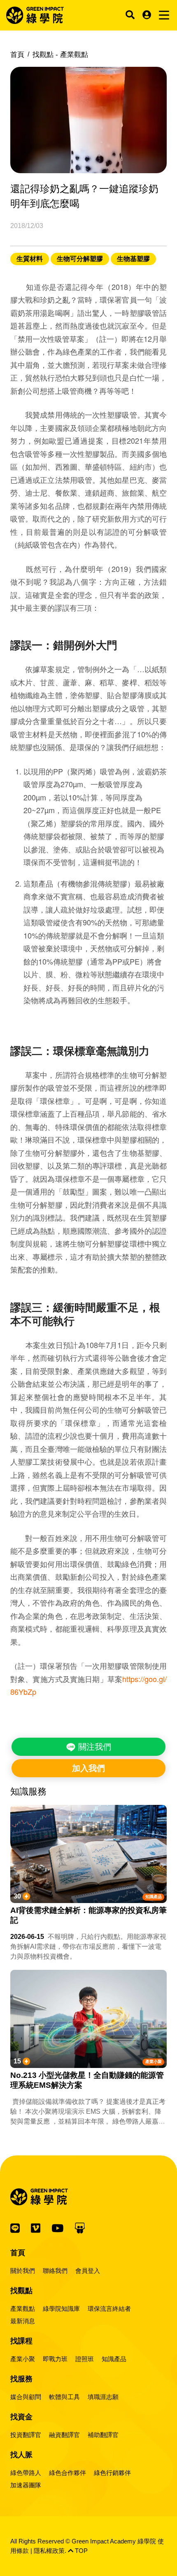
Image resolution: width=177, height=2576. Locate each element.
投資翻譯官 (26, 2435)
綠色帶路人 (26, 2473)
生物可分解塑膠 (80, 259)
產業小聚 (154, 2062)
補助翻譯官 (103, 2435)
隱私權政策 (49, 2551)
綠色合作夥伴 (68, 2473)
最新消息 (23, 2321)
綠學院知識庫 (61, 2309)
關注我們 (93, 1747)
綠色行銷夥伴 (112, 2473)
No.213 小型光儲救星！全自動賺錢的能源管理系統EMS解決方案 (87, 2080)
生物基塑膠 (133, 259)
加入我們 (88, 1768)
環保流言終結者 (109, 2309)
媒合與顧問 (26, 2397)
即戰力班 (55, 2359)
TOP (80, 2551)
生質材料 (30, 259)
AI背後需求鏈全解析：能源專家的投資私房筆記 (88, 1915)
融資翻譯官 (64, 2435)
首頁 (17, 55)
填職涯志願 (103, 2397)
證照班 (85, 2359)
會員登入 (88, 2271)
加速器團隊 (26, 2485)
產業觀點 (23, 2309)
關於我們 (23, 2271)
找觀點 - (60, 55)
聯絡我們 (55, 2271)
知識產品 (154, 1897)
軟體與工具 (64, 2397)
